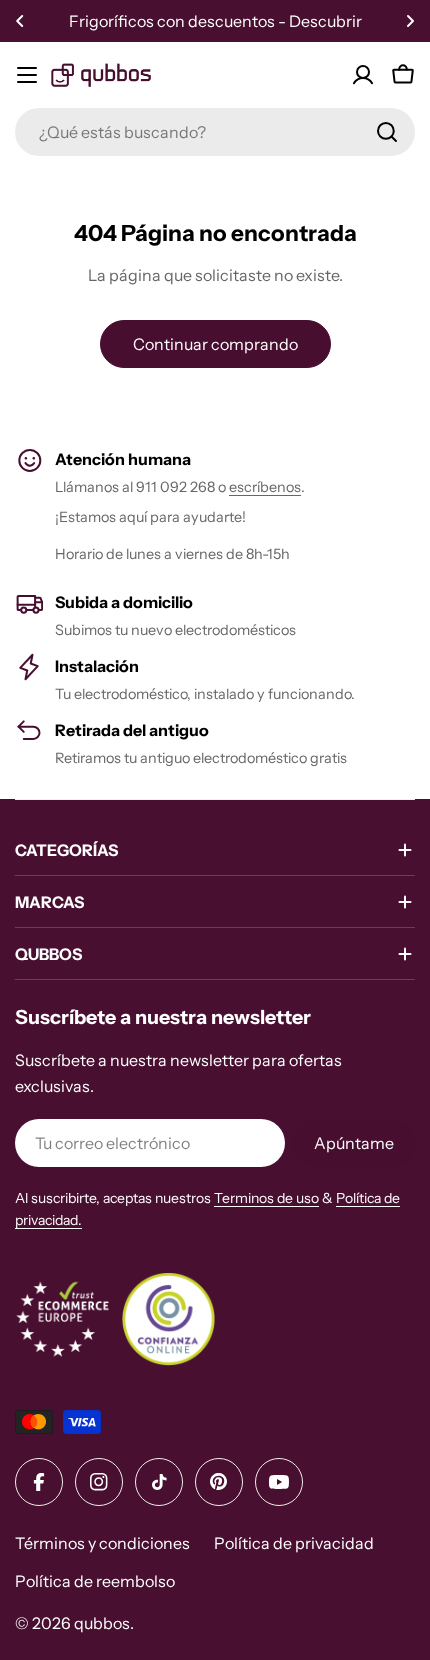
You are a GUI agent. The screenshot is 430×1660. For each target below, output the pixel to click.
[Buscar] (387, 132)
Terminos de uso (266, 1198)
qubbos (102, 1623)
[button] (20, 21)
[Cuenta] (363, 75)
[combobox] (215, 132)
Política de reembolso (95, 1581)
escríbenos (265, 487)
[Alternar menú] (27, 75)
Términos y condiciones (102, 1543)
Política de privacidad (294, 1543)
